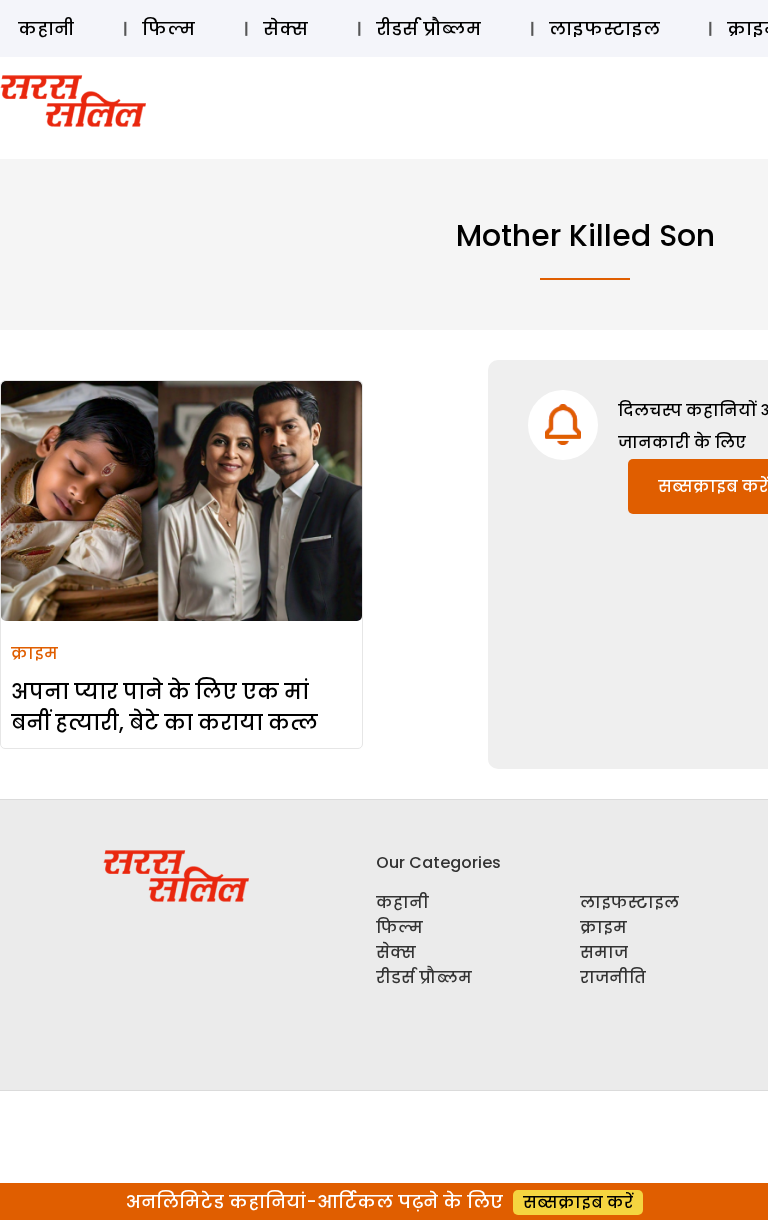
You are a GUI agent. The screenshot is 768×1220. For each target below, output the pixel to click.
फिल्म (168, 28)
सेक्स (285, 28)
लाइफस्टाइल (604, 28)
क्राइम (34, 653)
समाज (604, 952)
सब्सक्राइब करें (578, 1202)
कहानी (46, 28)
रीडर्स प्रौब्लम (428, 28)
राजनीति (613, 977)
